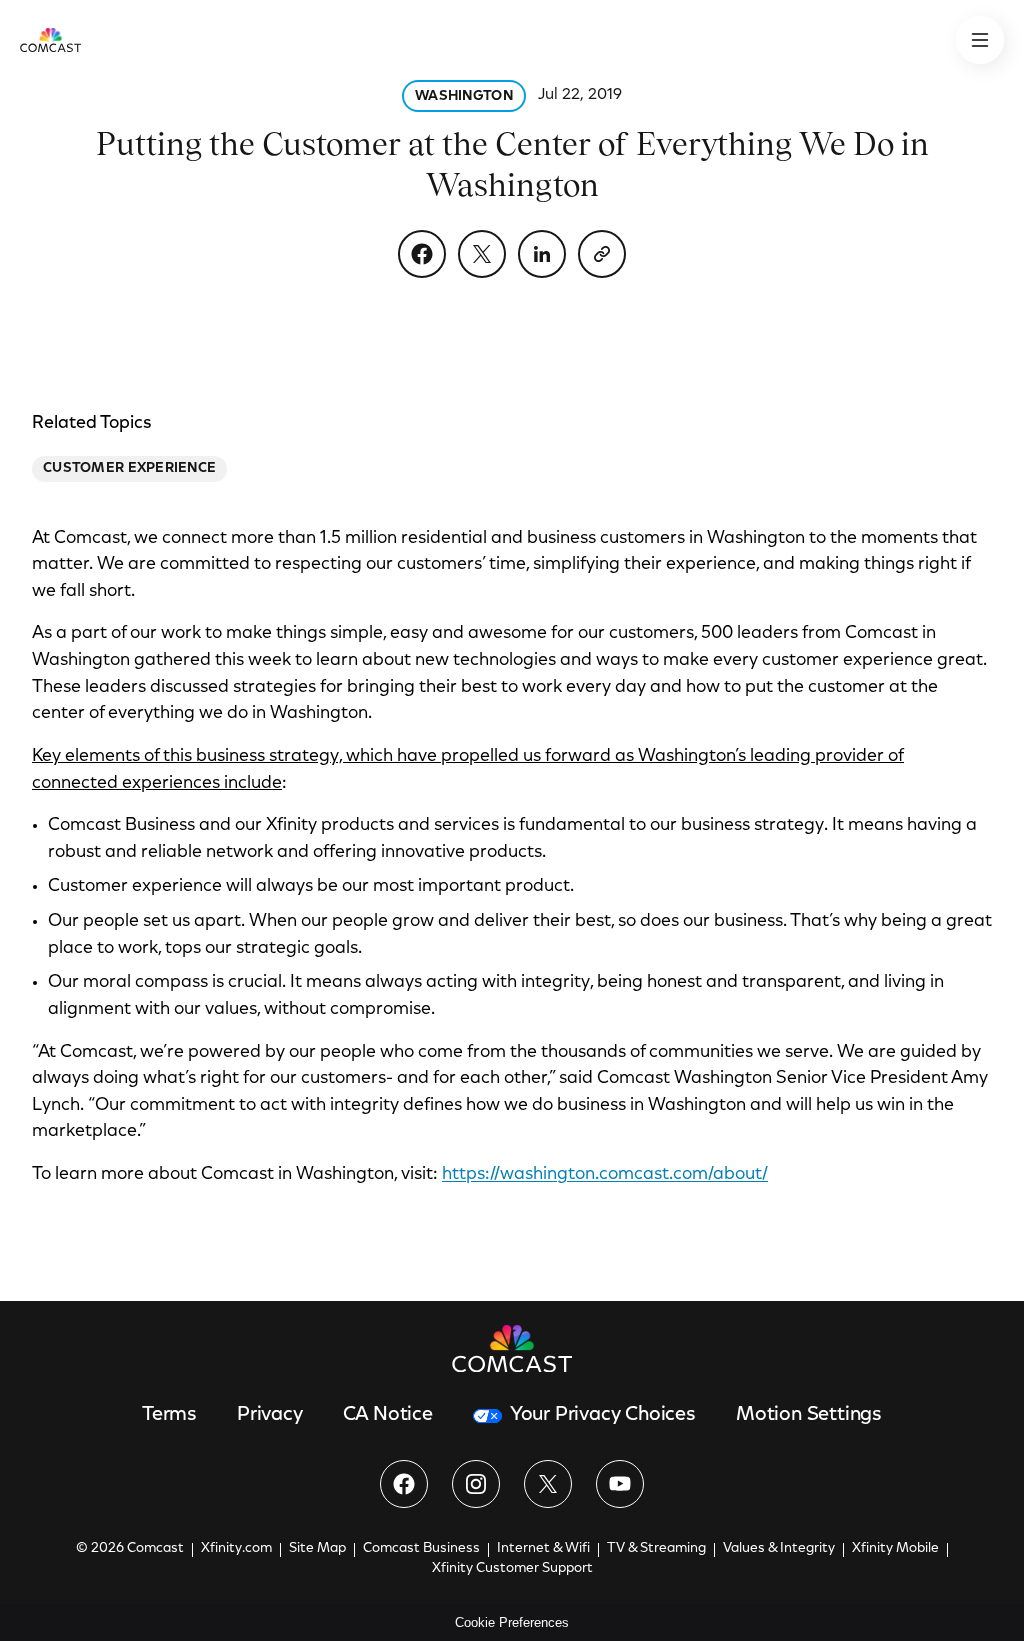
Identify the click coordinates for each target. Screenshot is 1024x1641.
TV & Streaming (656, 1549)
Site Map (317, 1549)
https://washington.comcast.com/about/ (605, 1175)
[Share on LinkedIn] (542, 254)
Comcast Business (421, 1549)
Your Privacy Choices (603, 1415)
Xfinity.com (236, 1549)
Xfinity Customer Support (512, 1569)
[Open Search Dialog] (980, 40)
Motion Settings (809, 1415)
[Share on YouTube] (620, 1484)
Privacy (270, 1415)
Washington (464, 97)
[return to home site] (50, 40)
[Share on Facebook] (422, 254)
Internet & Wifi (543, 1549)
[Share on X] (482, 254)
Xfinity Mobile (895, 1549)
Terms (169, 1415)
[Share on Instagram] (476, 1484)
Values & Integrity (779, 1549)
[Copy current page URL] (602, 254)
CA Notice (388, 1415)
